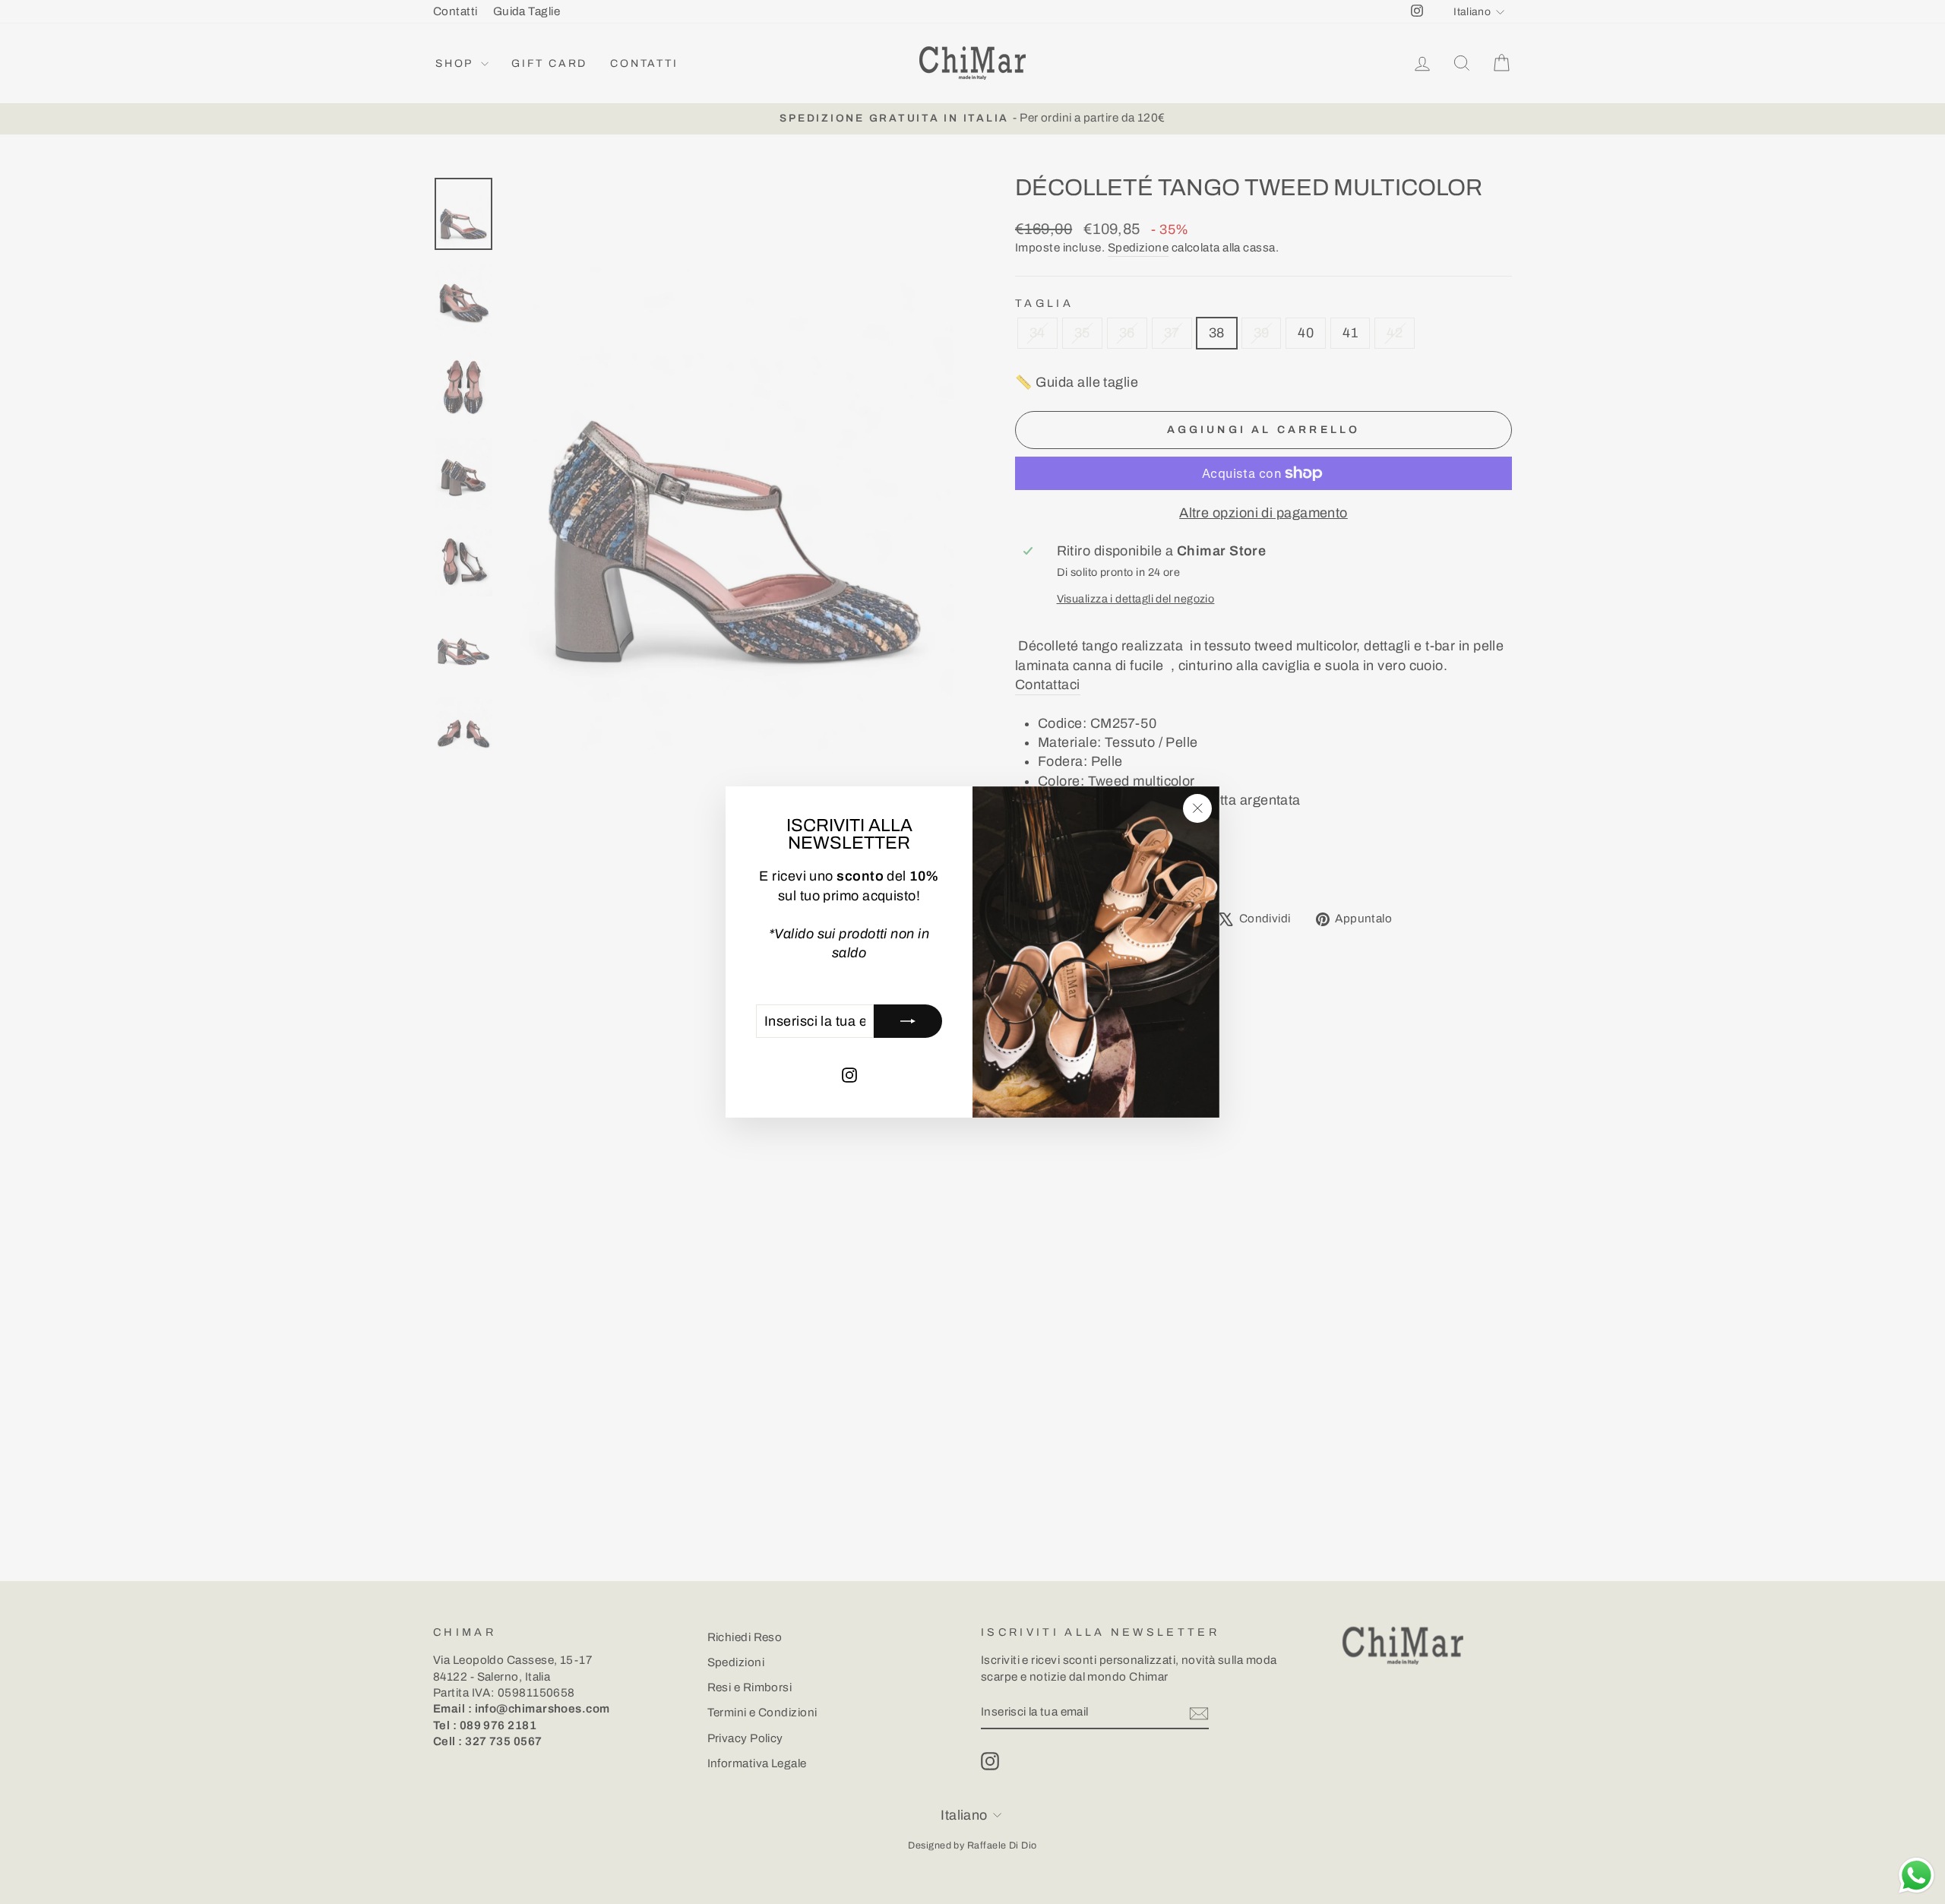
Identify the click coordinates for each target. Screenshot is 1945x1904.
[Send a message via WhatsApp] (1917, 1876)
